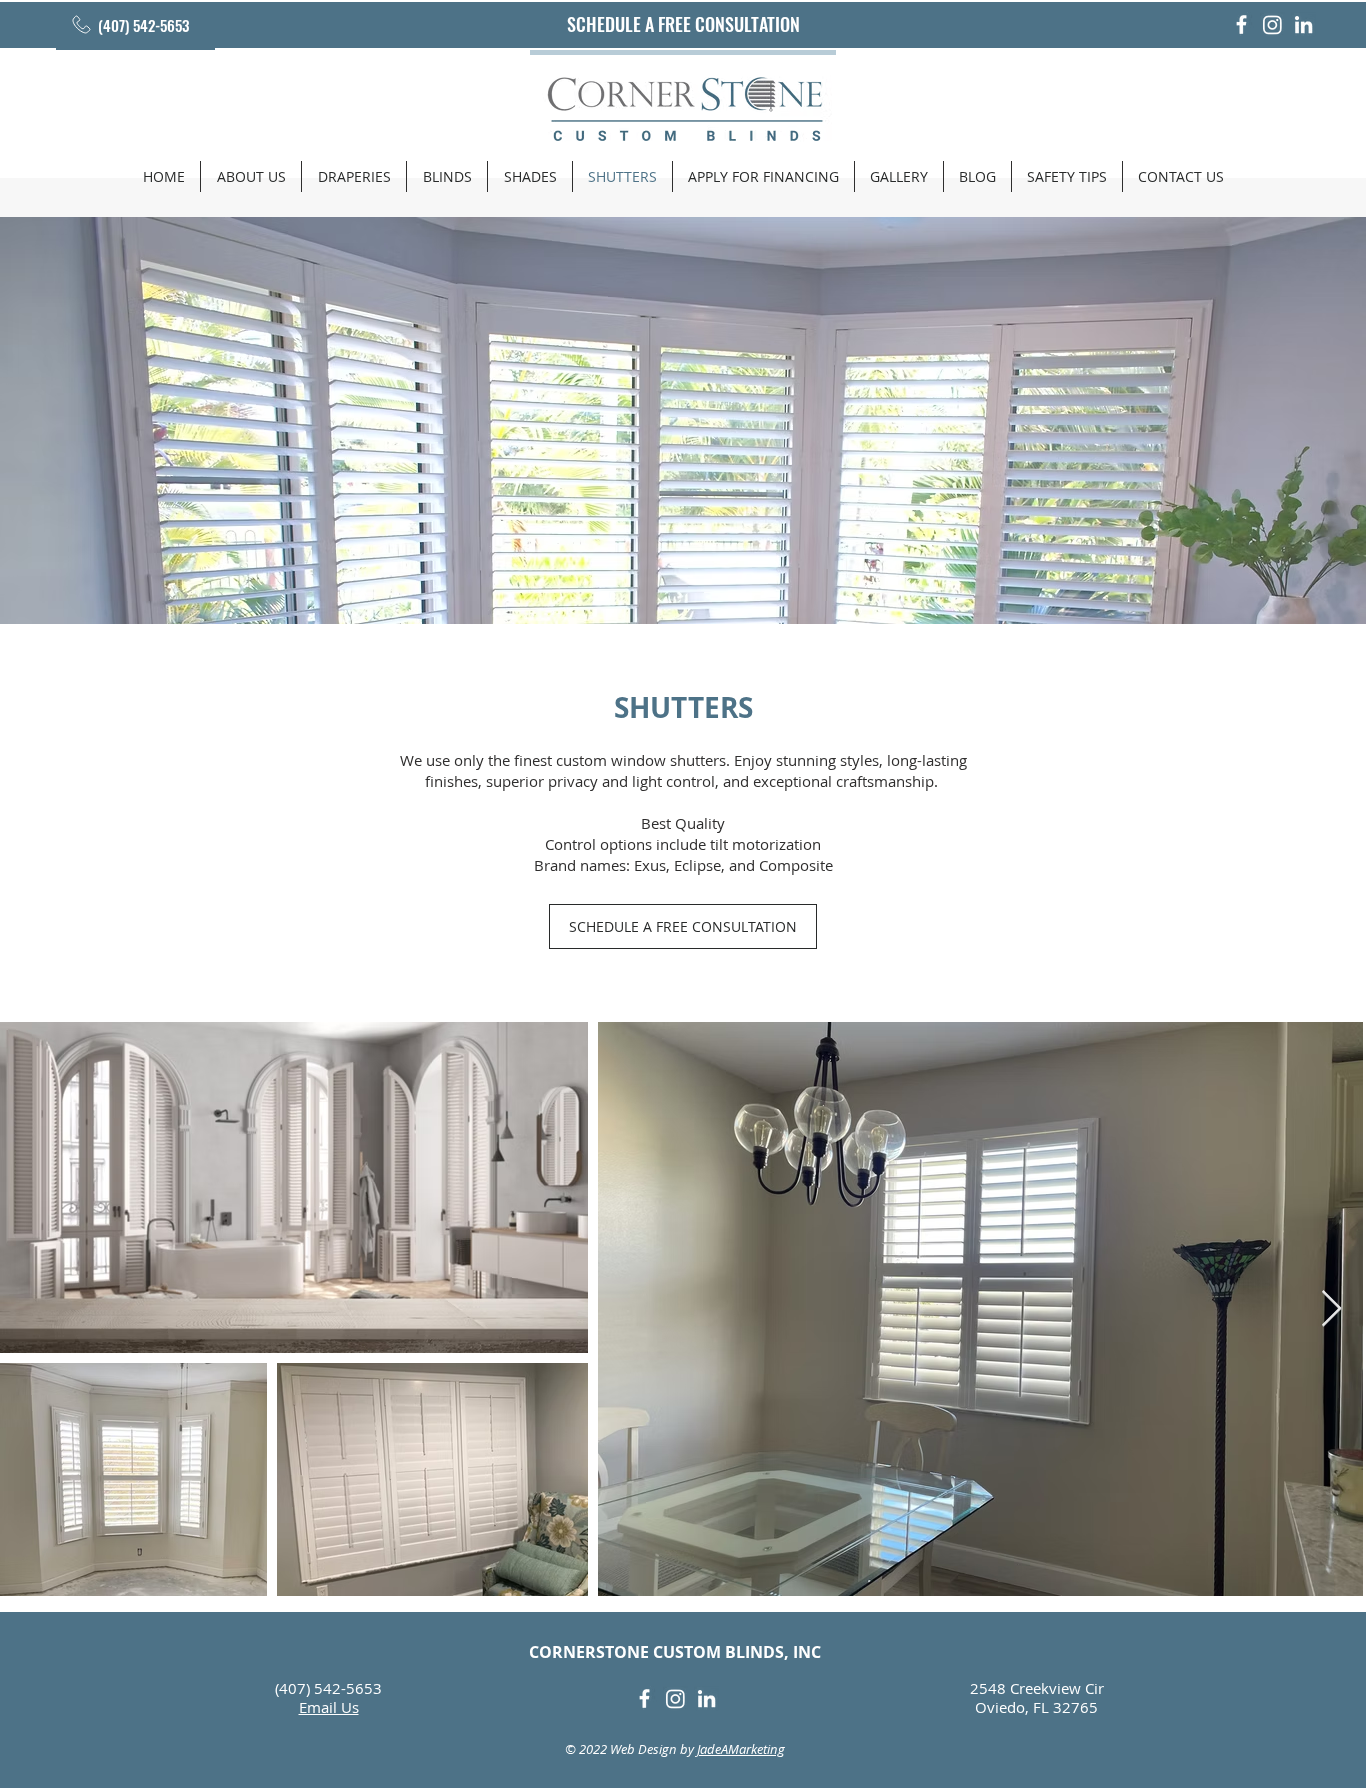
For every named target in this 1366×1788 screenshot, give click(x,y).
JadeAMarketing (741, 1749)
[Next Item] (1331, 1309)
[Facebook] (1241, 24)
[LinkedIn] (1303, 24)
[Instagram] (1272, 24)
